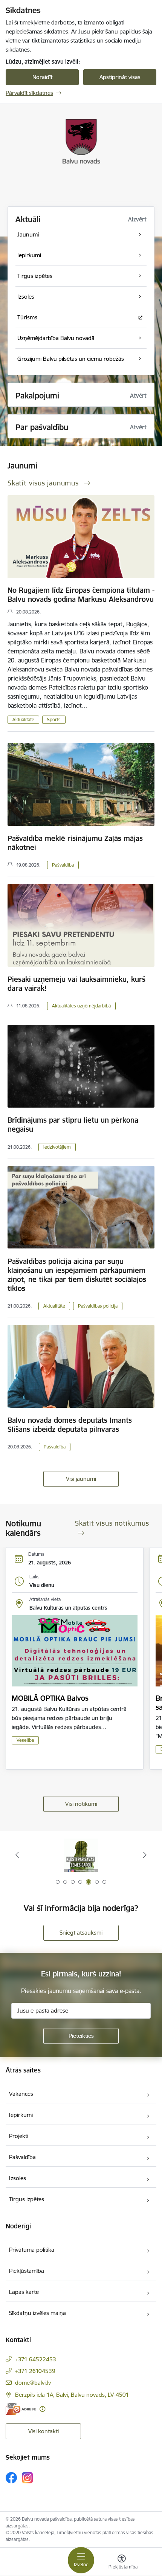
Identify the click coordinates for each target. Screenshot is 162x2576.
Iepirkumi (21, 2115)
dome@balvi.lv (33, 2383)
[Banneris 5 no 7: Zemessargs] (81, 1855)
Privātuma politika (32, 2250)
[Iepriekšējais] (17, 1855)
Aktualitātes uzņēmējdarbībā (81, 1006)
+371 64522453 (36, 2359)
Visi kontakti (44, 2431)
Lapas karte (24, 2292)
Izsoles (18, 2178)
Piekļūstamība (27, 2271)
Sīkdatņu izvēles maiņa (37, 2313)
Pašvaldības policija (98, 1306)
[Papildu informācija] (42, 2409)
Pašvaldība (63, 865)
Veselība (25, 1740)
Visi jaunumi (81, 1479)
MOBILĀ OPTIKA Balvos (50, 1698)
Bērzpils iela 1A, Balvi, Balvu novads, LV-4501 (72, 2395)
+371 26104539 (35, 2371)
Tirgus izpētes (27, 2199)
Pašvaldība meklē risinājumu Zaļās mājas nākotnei (75, 843)
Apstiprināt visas (120, 77)
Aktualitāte (23, 720)
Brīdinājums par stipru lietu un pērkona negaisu (73, 1125)
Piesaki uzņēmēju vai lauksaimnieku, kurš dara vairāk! (76, 984)
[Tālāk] (145, 1855)
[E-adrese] (21, 2409)
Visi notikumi (81, 1804)
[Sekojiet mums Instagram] (28, 2478)
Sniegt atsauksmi (81, 1933)
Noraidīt (42, 77)
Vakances (21, 2094)
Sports (54, 720)
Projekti (19, 2136)
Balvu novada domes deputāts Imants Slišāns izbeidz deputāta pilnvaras (70, 1425)
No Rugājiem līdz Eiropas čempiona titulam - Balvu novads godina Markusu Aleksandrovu (81, 595)
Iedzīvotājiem (57, 1147)
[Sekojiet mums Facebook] (11, 2478)
